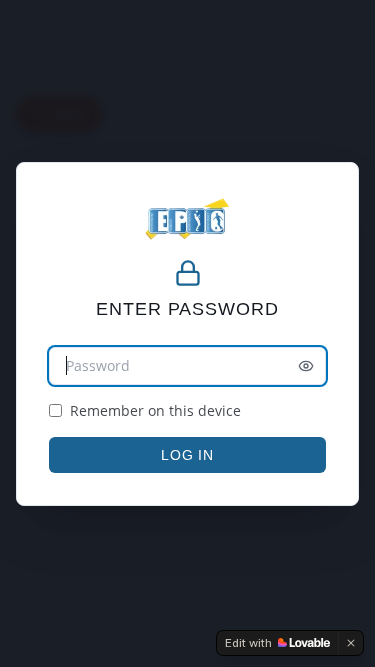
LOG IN (187, 455)
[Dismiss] (351, 643)
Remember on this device (155, 410)
